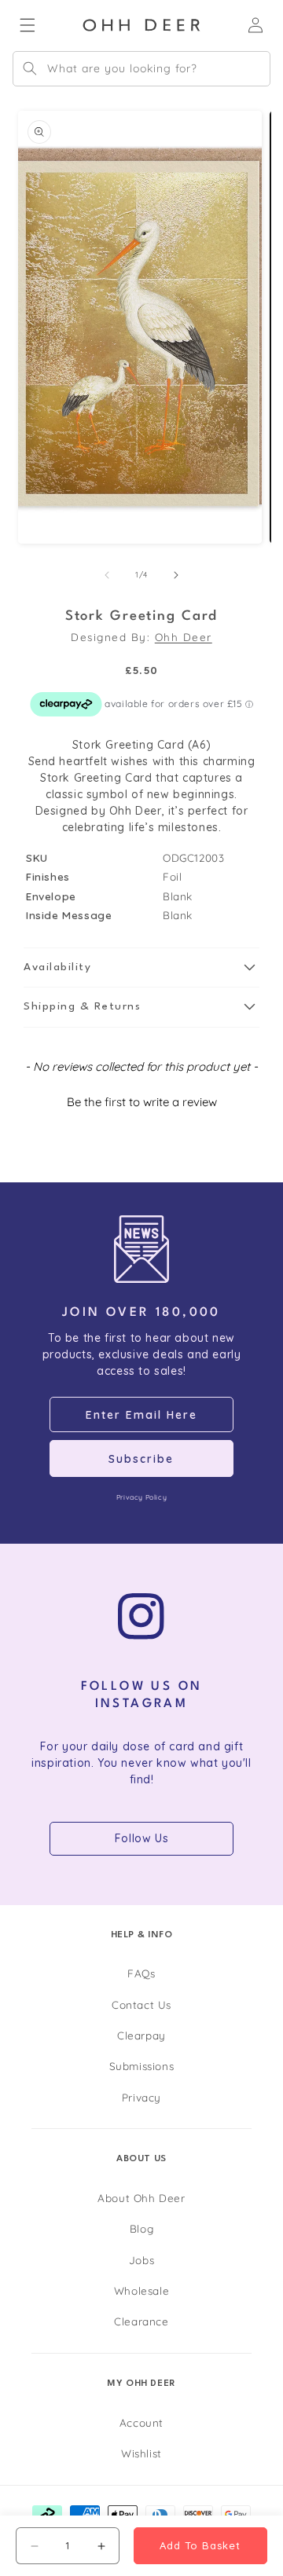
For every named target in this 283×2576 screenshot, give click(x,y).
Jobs (141, 2260)
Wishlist (141, 2453)
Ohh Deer (184, 637)
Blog (141, 2228)
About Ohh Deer (141, 2198)
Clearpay (141, 2035)
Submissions (142, 2066)
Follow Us (141, 1838)
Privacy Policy (141, 1497)
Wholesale (141, 2290)
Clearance (141, 2321)
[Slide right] (176, 575)
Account (141, 2422)
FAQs (141, 1973)
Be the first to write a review (142, 1102)
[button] (141, 968)
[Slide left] (107, 575)
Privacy (141, 2097)
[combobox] (141, 69)
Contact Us (141, 2004)
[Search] (30, 68)
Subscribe (141, 1459)
